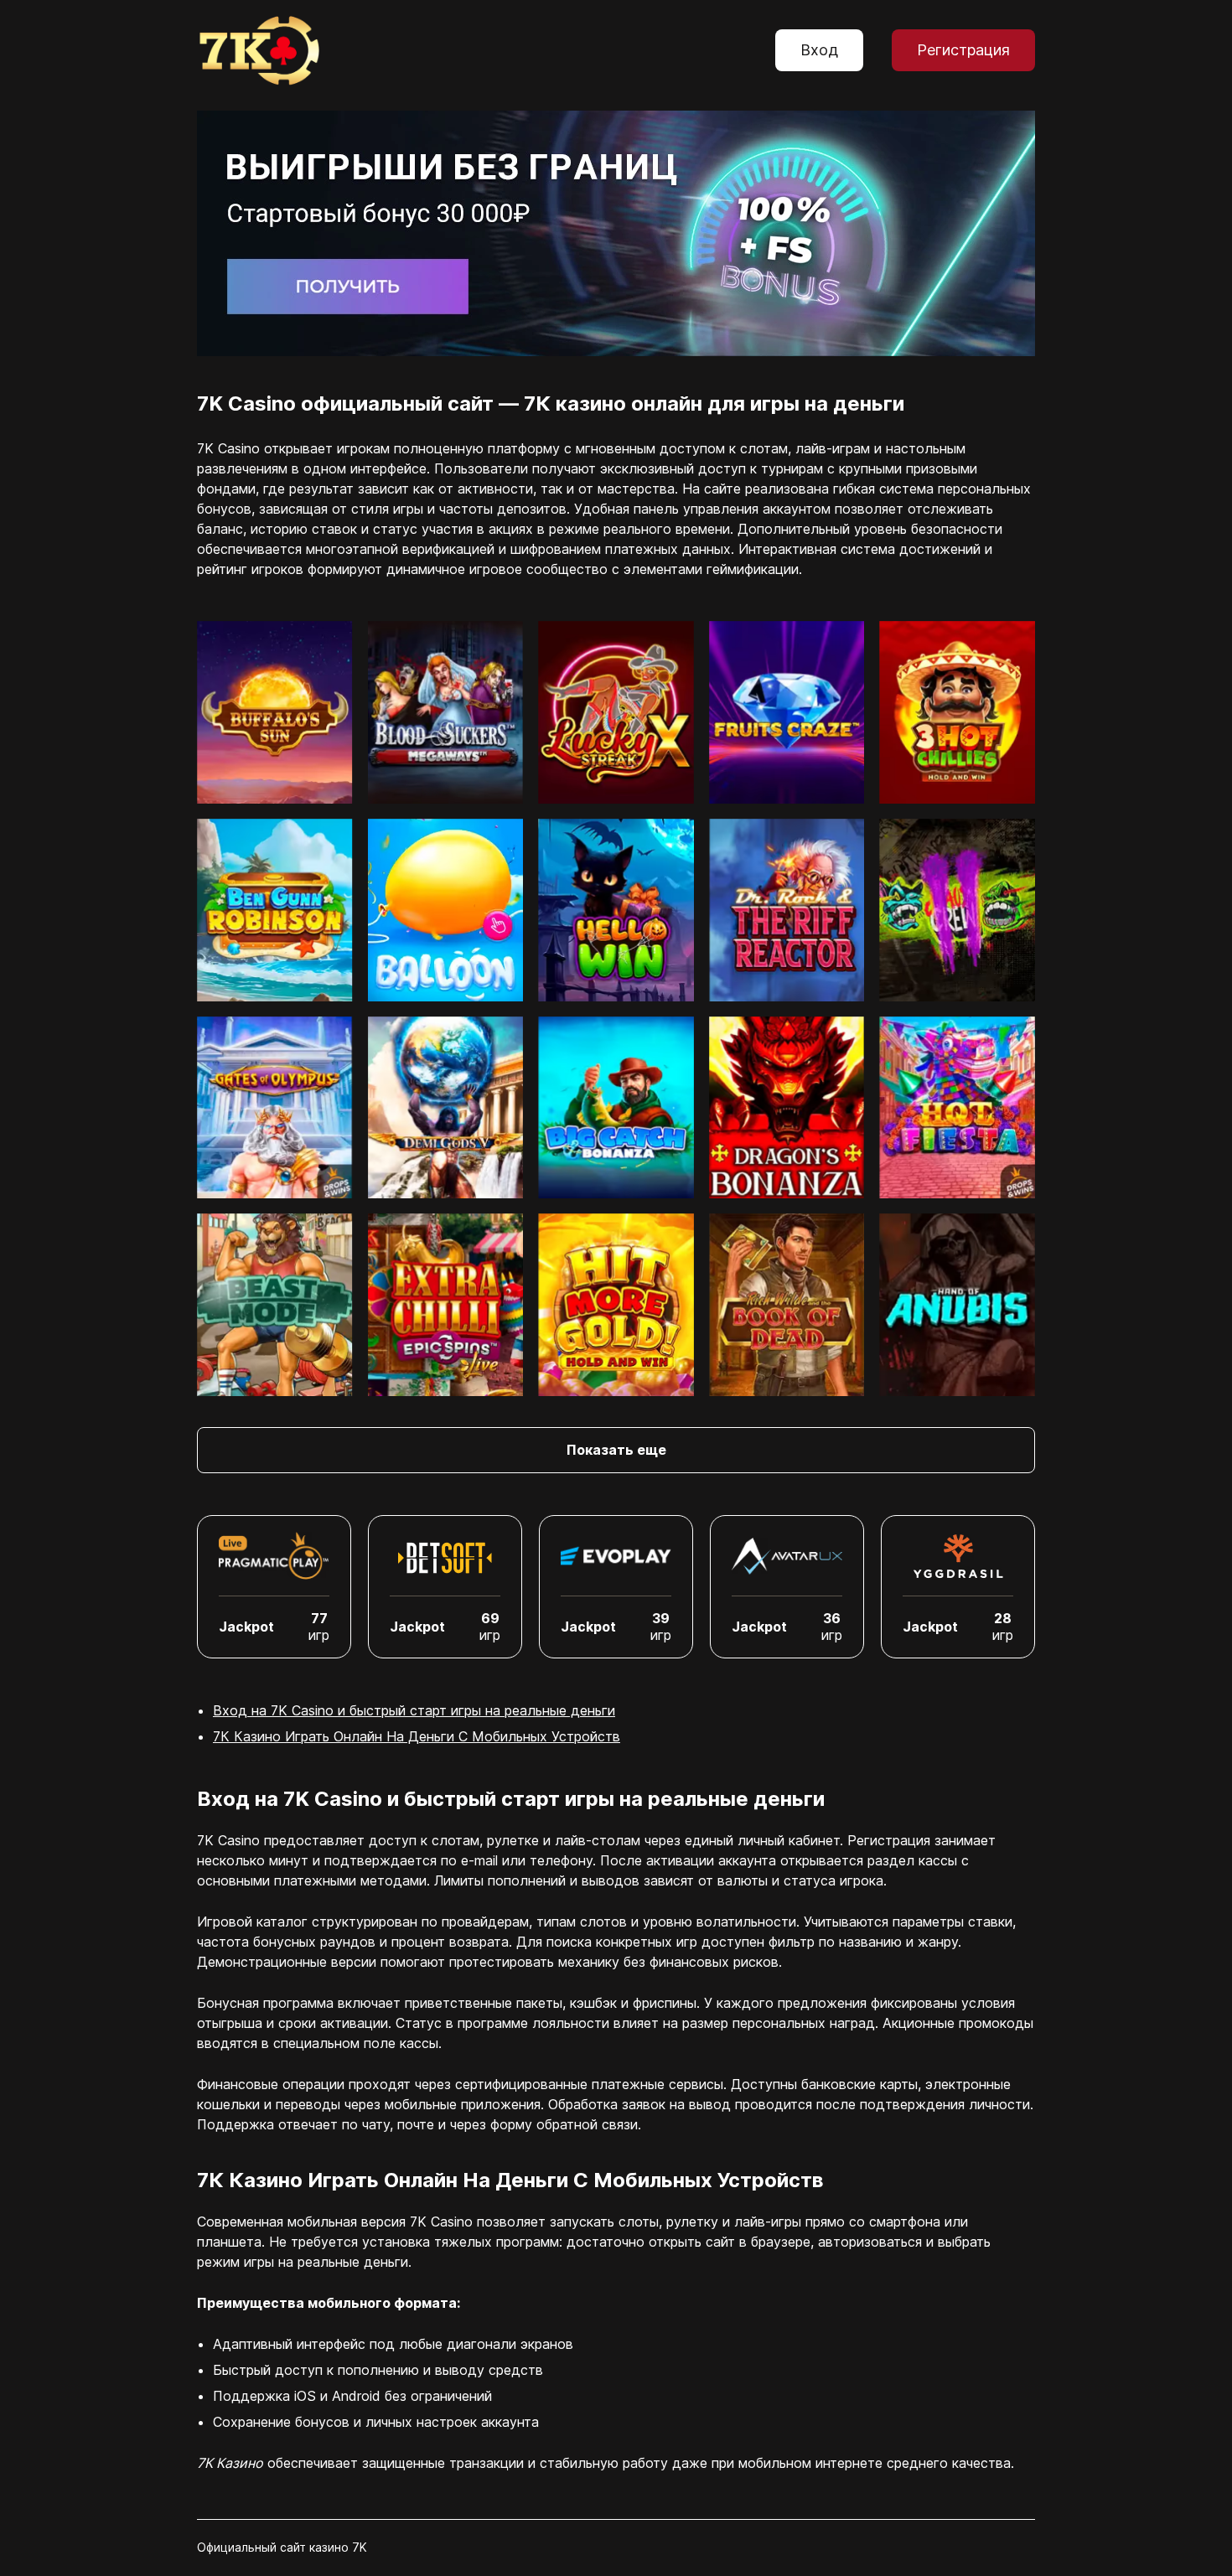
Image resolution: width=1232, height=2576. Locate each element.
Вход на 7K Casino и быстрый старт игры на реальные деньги (414, 1710)
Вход (819, 50)
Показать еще (616, 1450)
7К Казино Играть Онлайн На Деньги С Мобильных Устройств (417, 1736)
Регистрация (963, 50)
